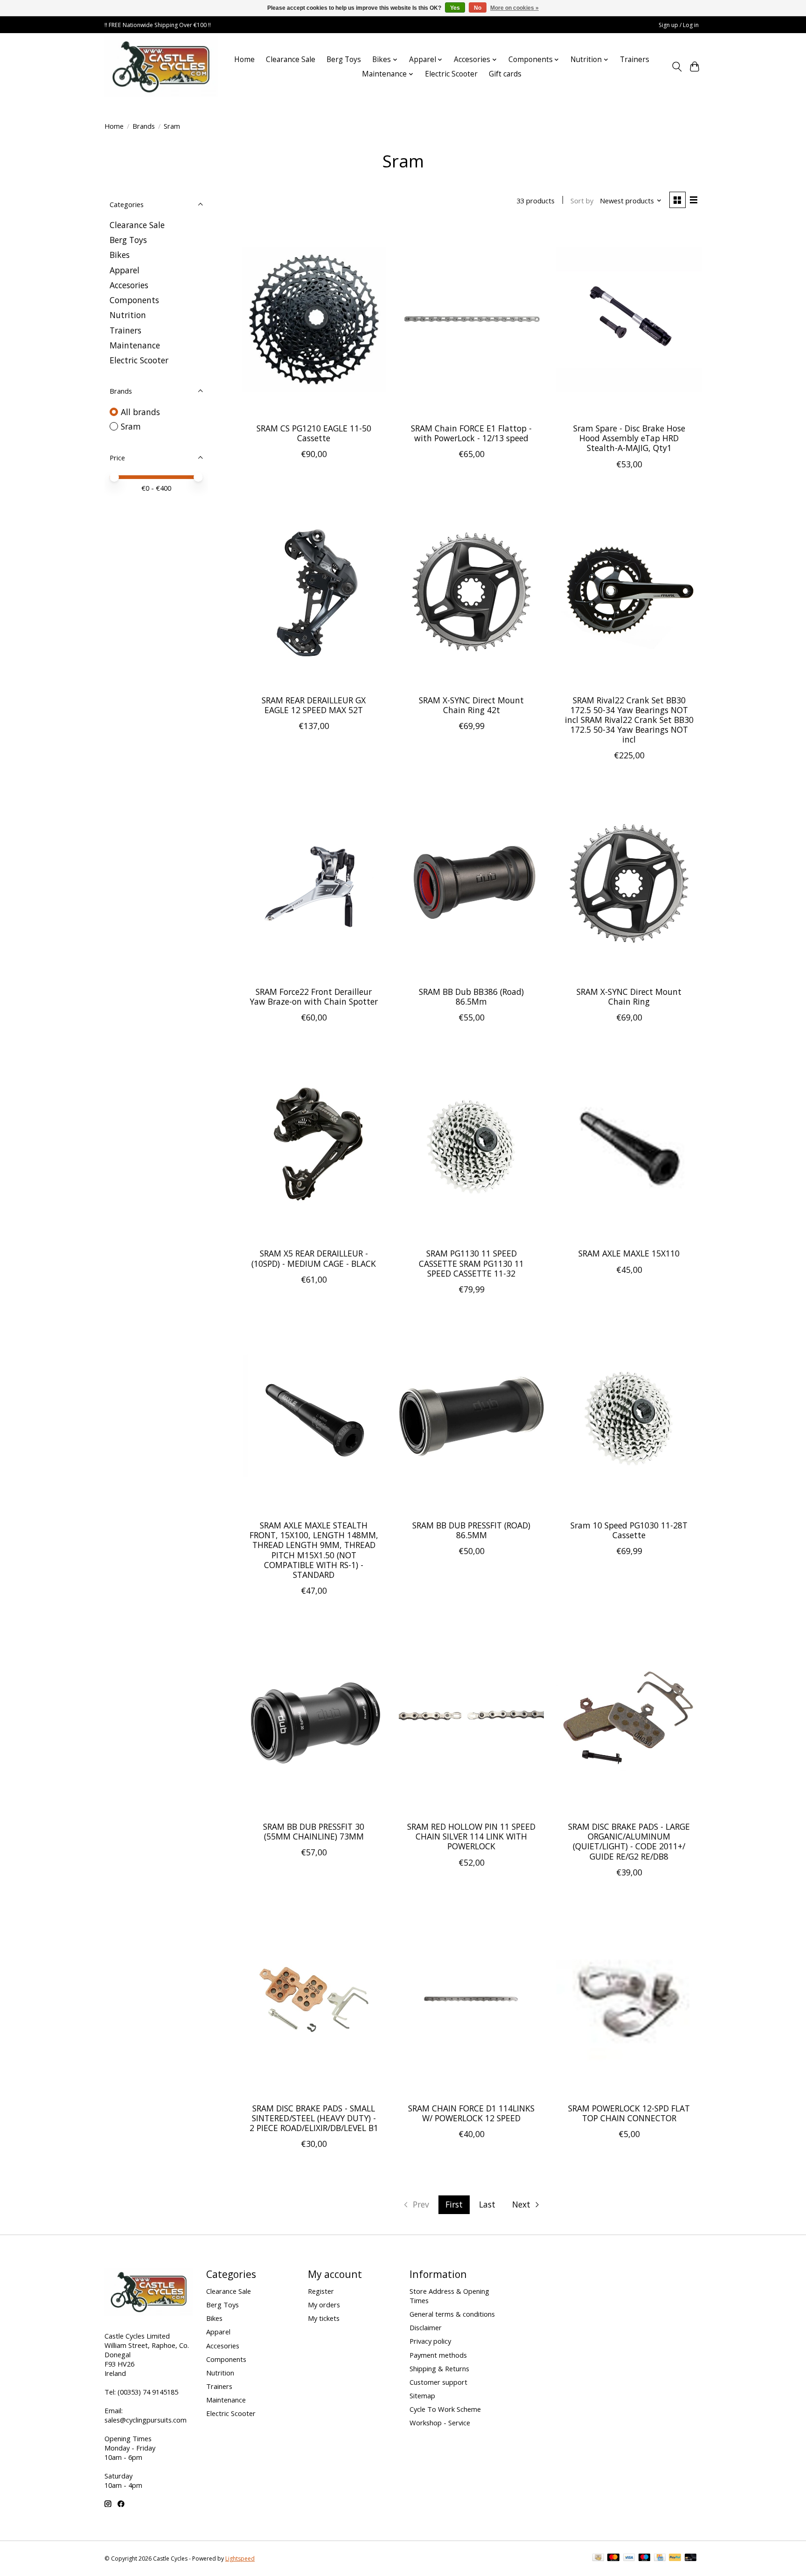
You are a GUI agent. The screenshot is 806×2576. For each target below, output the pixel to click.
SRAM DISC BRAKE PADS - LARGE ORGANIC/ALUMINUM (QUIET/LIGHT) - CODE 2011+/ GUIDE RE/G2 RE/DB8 (629, 1841)
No (478, 8)
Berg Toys (344, 59)
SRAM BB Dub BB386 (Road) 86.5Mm (471, 996)
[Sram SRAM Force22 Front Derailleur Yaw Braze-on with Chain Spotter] (314, 883)
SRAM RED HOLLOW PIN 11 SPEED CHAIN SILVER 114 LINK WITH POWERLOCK (471, 1836)
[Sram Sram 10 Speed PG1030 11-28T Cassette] (629, 1417)
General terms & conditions (452, 2314)
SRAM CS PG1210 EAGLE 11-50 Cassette (314, 433)
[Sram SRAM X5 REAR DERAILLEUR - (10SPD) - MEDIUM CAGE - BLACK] (314, 1145)
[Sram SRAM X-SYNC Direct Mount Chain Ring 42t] (471, 592)
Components (134, 300)
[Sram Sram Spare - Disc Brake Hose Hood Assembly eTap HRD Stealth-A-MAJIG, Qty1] (629, 320)
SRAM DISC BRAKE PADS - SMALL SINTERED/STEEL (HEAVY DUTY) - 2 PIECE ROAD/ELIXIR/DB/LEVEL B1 (314, 2118)
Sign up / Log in (679, 25)
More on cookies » (514, 8)
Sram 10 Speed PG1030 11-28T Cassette (629, 1530)
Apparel (125, 270)
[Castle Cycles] (161, 67)
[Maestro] (645, 2558)
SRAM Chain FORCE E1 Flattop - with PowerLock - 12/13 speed (471, 433)
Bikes (120, 255)
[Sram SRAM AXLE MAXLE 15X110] (629, 1145)
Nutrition (128, 315)
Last (487, 2204)
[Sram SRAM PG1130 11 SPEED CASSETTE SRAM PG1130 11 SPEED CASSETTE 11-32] (471, 1145)
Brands (144, 126)
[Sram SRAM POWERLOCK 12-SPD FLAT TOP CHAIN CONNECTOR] (629, 2000)
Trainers (635, 59)
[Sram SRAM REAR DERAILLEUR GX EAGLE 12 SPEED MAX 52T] (314, 592)
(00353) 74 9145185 (148, 2392)
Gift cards (505, 74)
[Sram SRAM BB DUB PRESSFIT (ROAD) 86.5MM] (471, 1417)
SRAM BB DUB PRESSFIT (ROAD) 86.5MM (471, 1530)
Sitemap (422, 2395)
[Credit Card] (660, 2558)
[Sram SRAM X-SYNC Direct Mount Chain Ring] (629, 883)
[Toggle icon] (677, 67)
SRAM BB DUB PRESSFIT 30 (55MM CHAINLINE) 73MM (314, 1831)
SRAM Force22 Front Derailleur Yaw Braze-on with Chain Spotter (314, 996)
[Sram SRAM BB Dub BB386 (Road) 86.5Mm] (471, 883)
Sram (131, 426)
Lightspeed (240, 2559)
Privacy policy (430, 2341)
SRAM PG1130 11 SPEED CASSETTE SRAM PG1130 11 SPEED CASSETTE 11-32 (471, 1263)
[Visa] (629, 2558)
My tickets (324, 2318)
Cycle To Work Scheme (445, 2409)
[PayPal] (675, 2558)
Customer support (438, 2382)
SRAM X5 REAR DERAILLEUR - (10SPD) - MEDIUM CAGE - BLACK (314, 1258)
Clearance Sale (291, 59)
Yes (455, 8)
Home (244, 59)
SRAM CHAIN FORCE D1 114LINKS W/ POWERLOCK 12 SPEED (471, 2113)
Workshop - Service (440, 2423)
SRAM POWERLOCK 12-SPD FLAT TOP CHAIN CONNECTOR (629, 2113)
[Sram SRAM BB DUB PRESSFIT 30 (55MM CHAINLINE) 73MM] (314, 1718)
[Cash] (598, 2558)
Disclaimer (426, 2327)
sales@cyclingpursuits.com (146, 2420)
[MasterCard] (613, 2558)
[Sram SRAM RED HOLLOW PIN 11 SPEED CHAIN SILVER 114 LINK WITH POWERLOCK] (471, 1718)
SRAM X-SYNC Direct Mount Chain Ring (629, 996)
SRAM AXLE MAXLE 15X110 (629, 1253)
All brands (140, 412)
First (454, 2204)
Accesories (129, 285)
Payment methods (438, 2355)
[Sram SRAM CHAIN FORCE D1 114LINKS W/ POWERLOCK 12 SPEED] (471, 2000)
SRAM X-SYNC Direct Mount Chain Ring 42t (471, 705)
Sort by (582, 201)
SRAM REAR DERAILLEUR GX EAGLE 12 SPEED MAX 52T (314, 705)
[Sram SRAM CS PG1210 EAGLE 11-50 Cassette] (314, 320)
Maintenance (135, 345)
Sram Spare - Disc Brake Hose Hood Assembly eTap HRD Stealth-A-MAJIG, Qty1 (629, 438)
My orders (324, 2305)
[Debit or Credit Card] (691, 2558)
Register (321, 2291)
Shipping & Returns (439, 2368)
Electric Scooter (451, 74)
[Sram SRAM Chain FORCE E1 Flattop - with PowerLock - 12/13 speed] (471, 320)
